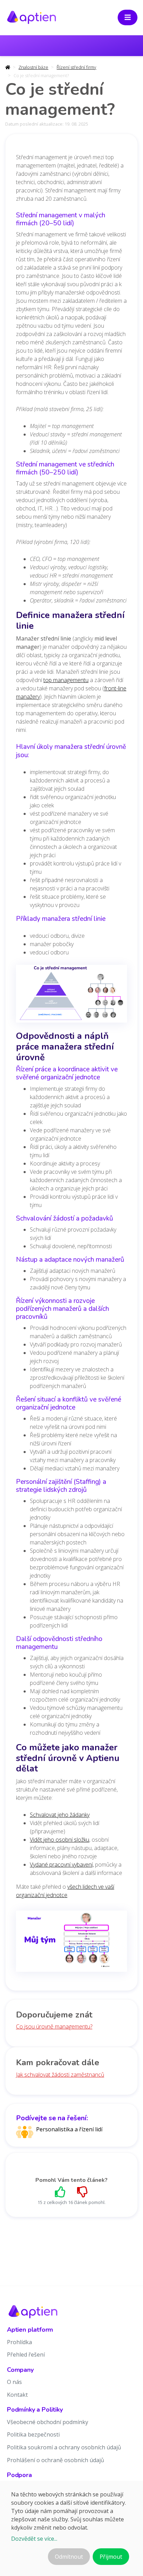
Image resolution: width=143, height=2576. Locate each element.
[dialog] (71, 2528)
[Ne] (83, 2192)
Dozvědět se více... (34, 2539)
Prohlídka (19, 2342)
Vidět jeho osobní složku (60, 1840)
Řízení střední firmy (76, 67)
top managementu (66, 680)
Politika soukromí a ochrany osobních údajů (64, 2447)
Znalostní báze (33, 67)
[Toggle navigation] (128, 17)
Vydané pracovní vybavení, (62, 1865)
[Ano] (60, 2192)
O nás (14, 2382)
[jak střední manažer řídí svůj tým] (71, 1943)
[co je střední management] (71, 996)
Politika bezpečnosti (33, 2434)
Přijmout (111, 2557)
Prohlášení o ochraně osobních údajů (56, 2460)
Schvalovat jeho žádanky (60, 1815)
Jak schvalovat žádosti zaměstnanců (60, 2075)
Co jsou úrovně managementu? (54, 2026)
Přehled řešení (26, 2355)
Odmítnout (69, 2557)
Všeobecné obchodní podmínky (48, 2422)
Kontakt (17, 2395)
